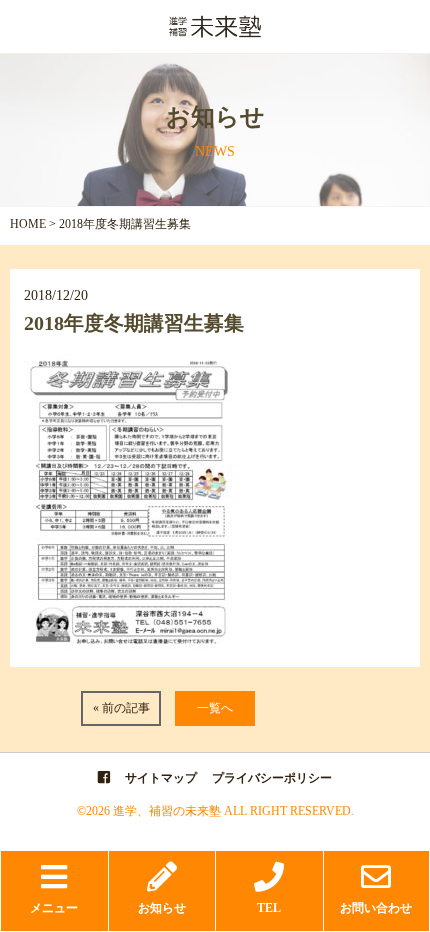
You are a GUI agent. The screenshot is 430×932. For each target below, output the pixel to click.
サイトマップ (161, 778)
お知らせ (162, 908)
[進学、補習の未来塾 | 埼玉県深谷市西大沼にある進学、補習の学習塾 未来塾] (215, 32)
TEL (269, 908)
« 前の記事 (121, 708)
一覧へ (215, 708)
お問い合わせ (376, 908)
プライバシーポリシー (272, 778)
